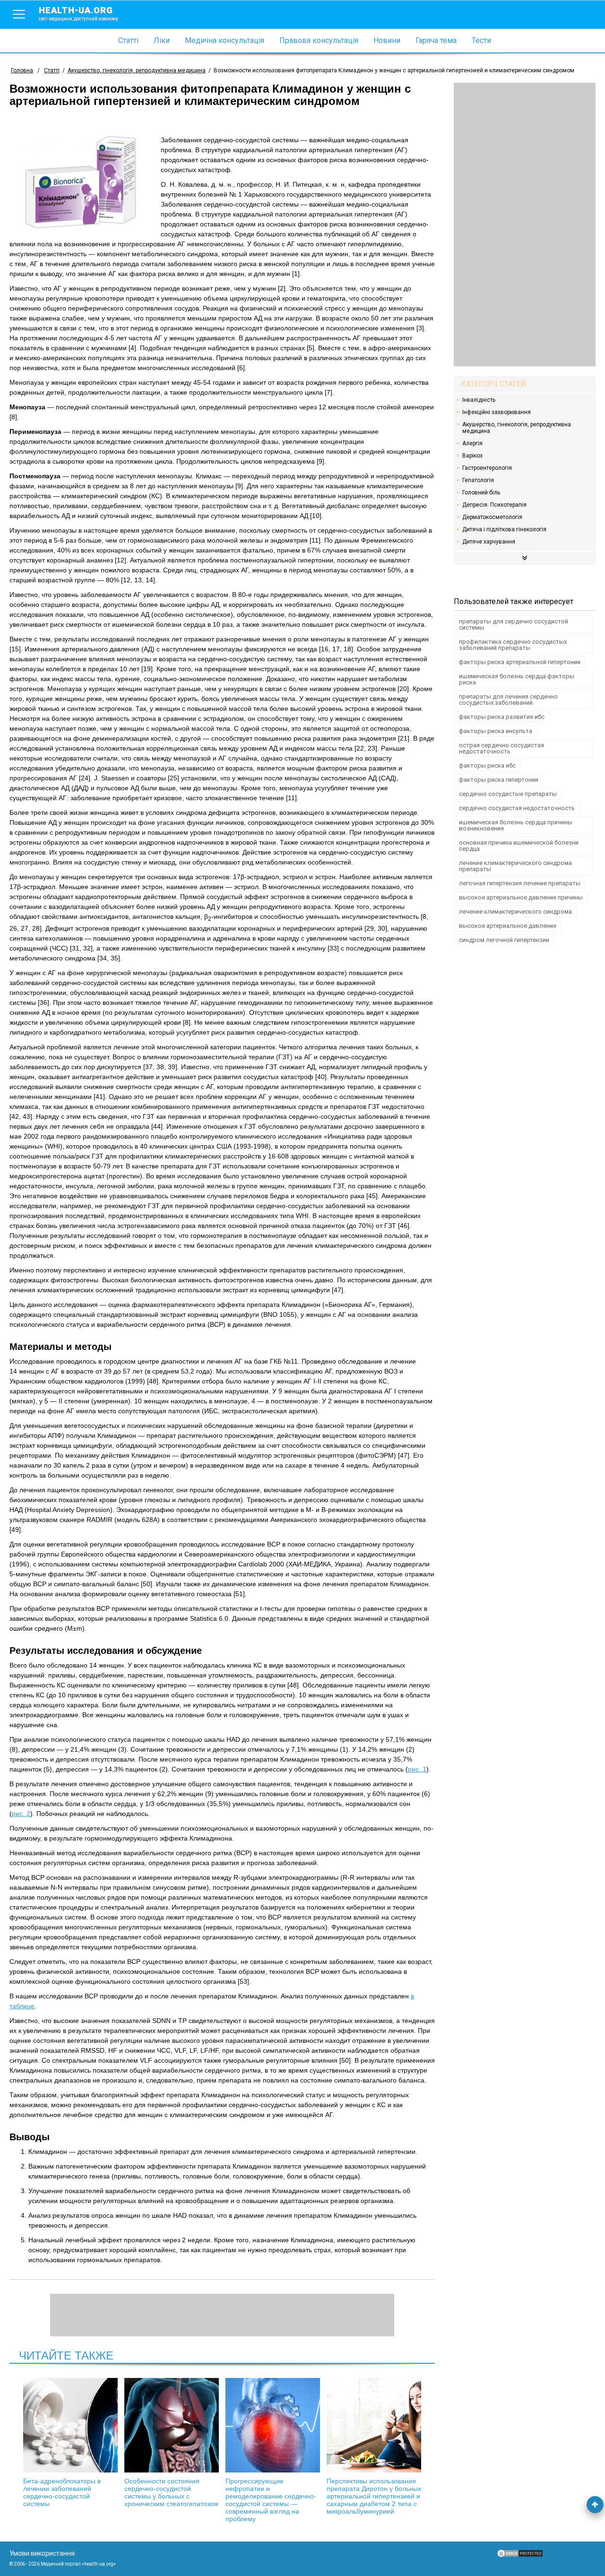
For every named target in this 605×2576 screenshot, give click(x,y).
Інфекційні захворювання (497, 412)
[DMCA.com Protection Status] (520, 2556)
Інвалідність (479, 400)
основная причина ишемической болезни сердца (519, 846)
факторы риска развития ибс (502, 717)
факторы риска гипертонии (499, 780)
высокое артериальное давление (508, 926)
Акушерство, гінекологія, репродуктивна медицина (517, 428)
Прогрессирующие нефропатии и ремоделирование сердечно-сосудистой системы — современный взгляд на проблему (271, 2500)
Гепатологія (478, 480)
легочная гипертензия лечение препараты (520, 883)
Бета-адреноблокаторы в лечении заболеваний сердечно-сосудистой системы (62, 2492)
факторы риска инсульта (496, 731)
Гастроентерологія (487, 468)
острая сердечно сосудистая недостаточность (501, 748)
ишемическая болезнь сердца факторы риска (517, 679)
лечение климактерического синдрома (515, 912)
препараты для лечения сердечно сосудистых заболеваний (508, 700)
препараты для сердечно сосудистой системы (514, 624)
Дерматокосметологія (492, 517)
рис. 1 (417, 1769)
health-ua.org (78, 13)
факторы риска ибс (487, 765)
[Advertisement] (525, 225)
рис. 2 (21, 1814)
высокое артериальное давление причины (521, 897)
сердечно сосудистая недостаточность (517, 808)
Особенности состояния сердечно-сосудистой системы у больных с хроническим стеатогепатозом (171, 2492)
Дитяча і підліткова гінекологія (504, 529)
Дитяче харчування (489, 542)
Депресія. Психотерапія (494, 505)
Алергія (472, 443)
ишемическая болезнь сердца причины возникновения (516, 825)
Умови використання (42, 2553)
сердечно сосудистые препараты (508, 794)
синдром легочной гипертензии (504, 940)
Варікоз (472, 456)
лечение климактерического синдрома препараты (515, 866)
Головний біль (481, 493)
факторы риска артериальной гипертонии (520, 662)
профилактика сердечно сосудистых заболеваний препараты (513, 645)
